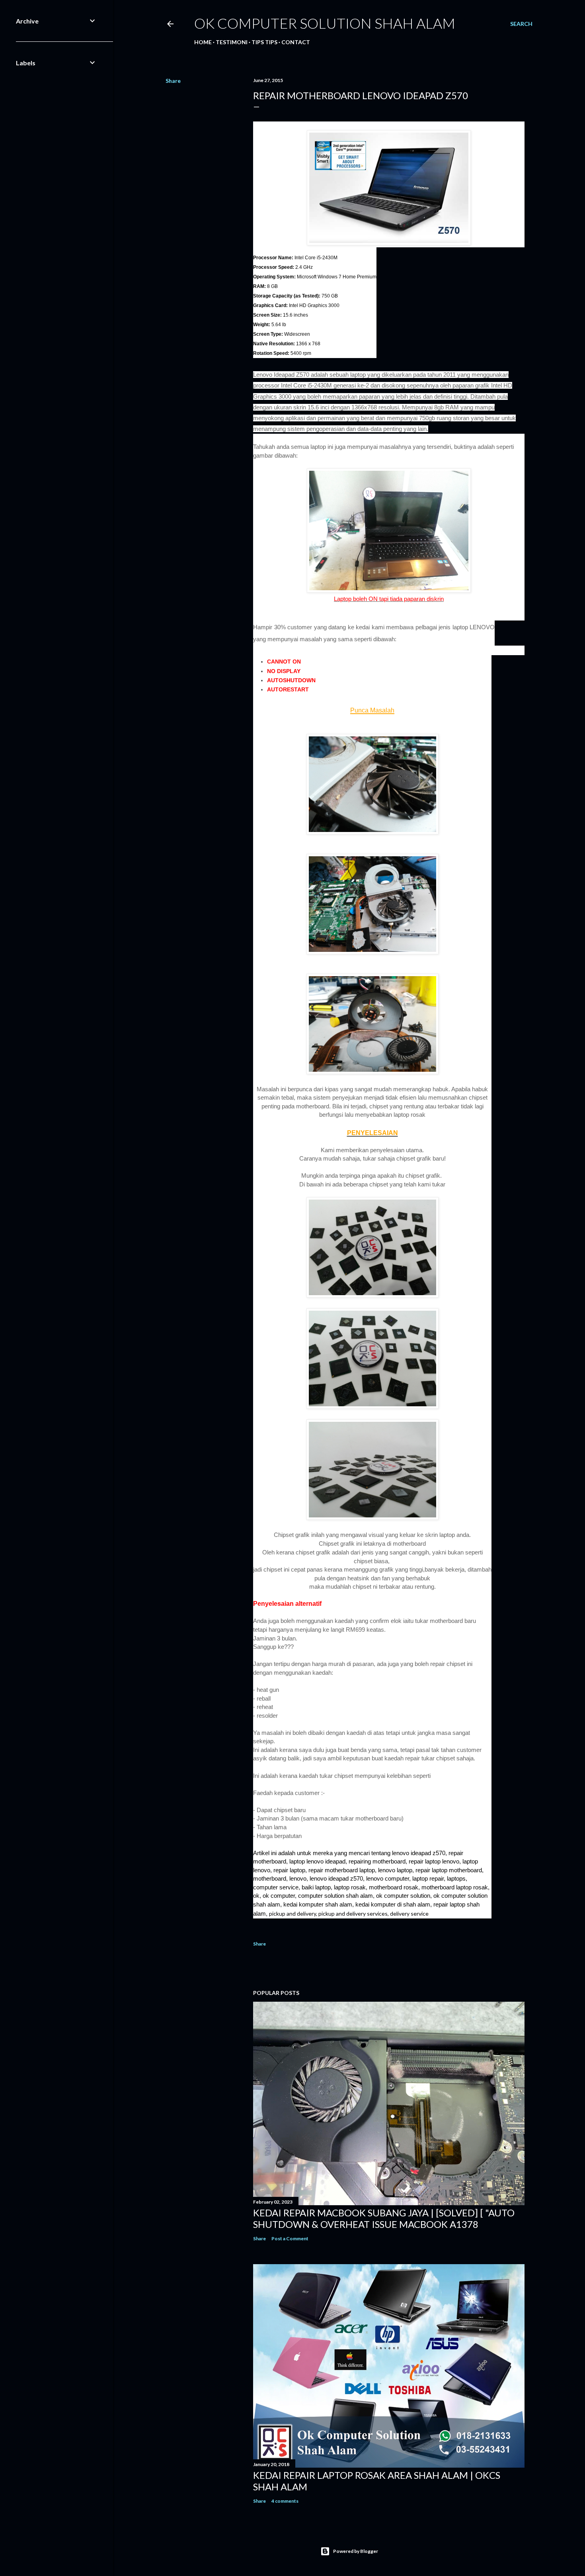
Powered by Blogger (356, 2551)
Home (203, 42)
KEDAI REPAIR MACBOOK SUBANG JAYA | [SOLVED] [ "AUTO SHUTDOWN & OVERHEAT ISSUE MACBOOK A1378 (384, 2218)
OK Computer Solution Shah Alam (325, 23)
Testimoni (232, 42)
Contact (296, 42)
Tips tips (264, 42)
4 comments (285, 2501)
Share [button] (173, 81)
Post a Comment (290, 2238)
